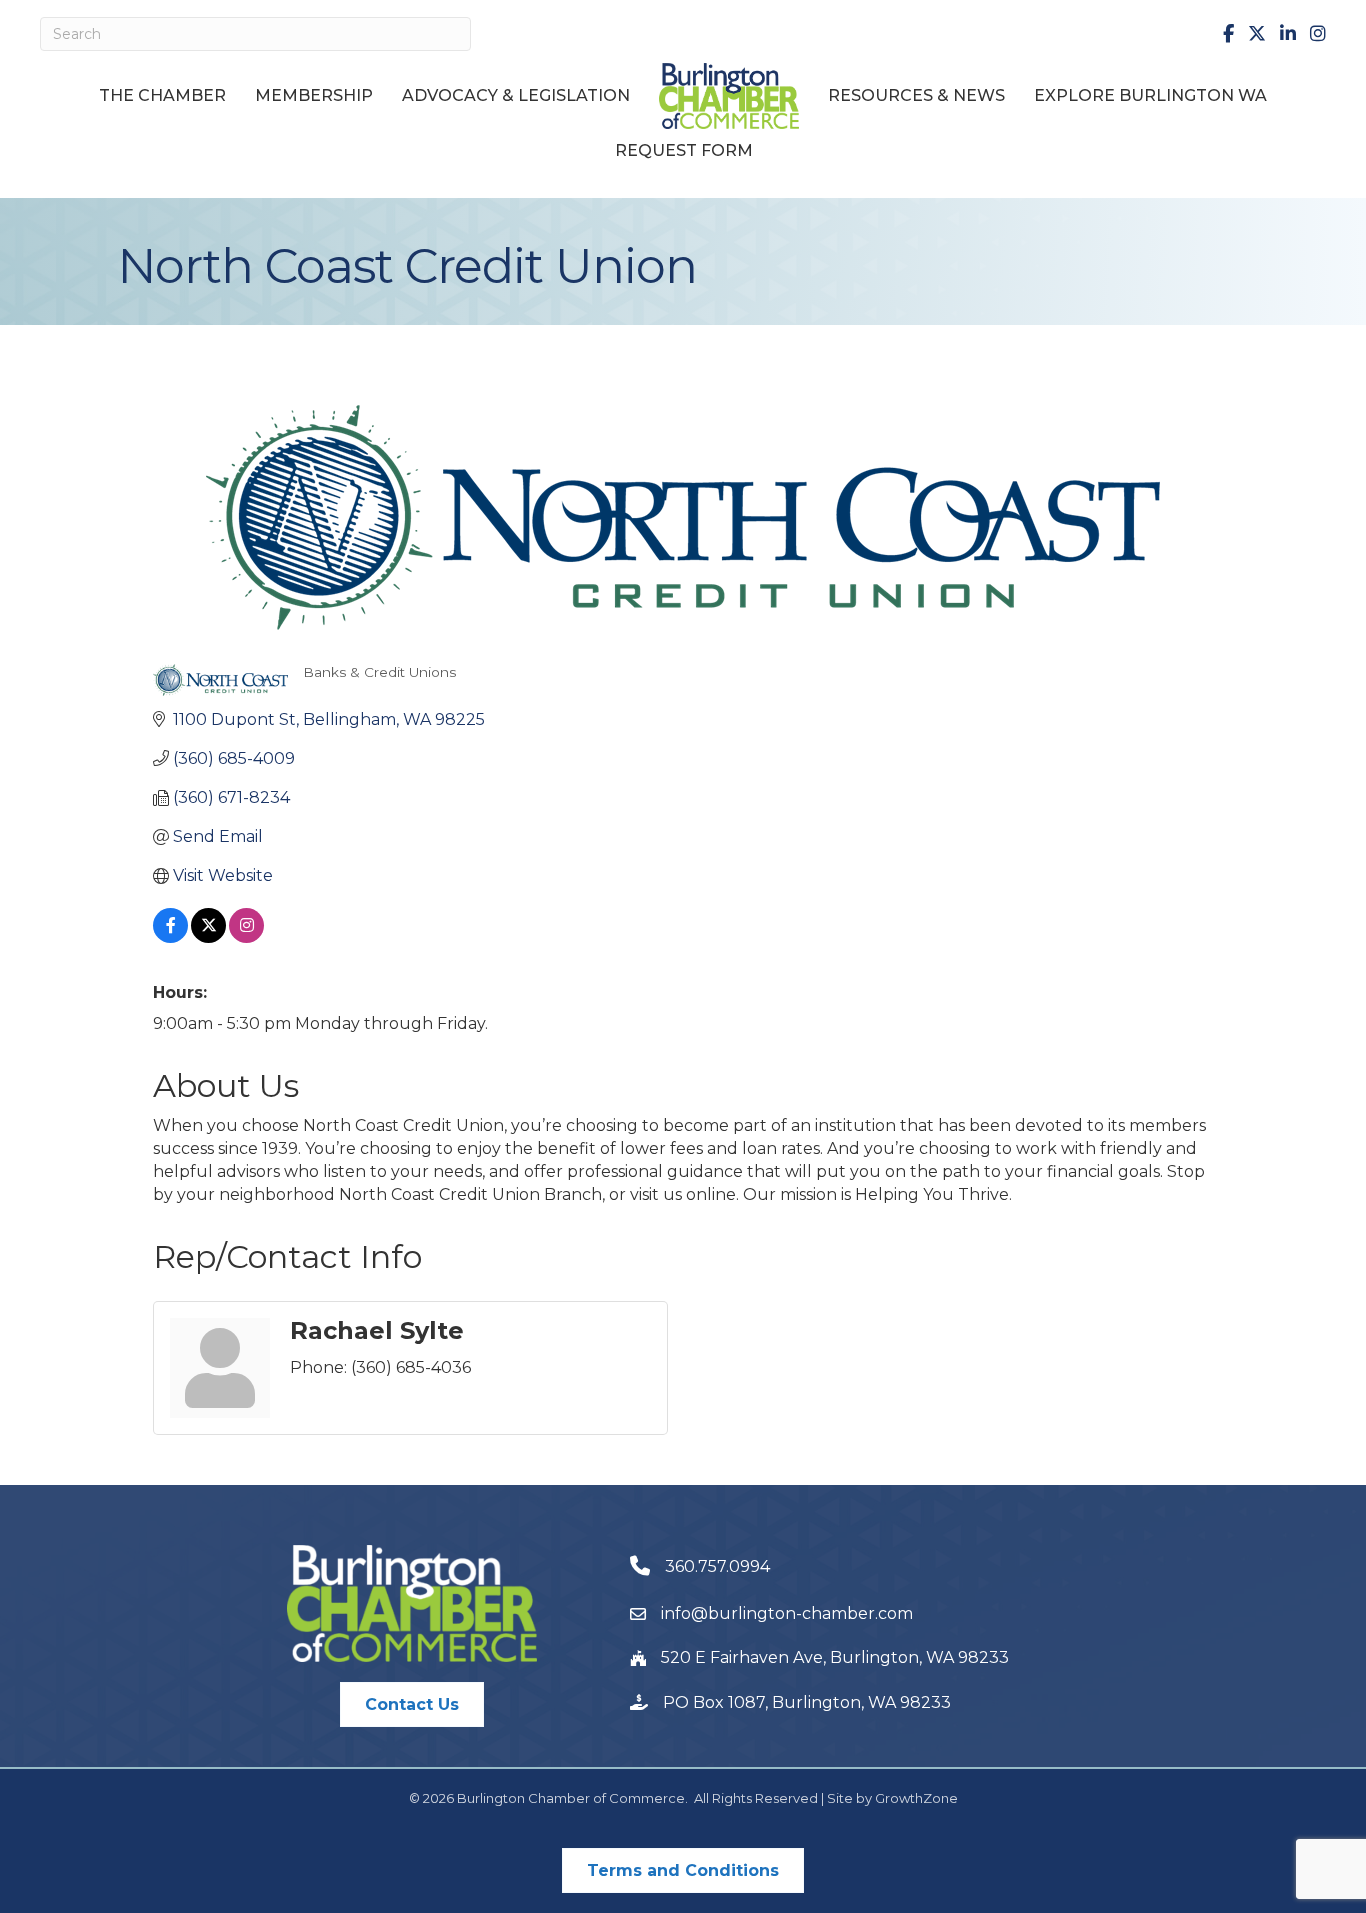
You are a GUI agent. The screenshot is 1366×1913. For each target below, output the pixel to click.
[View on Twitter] (208, 937)
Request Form (684, 150)
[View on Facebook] (170, 937)
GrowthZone (916, 1798)
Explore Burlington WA (1150, 95)
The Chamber (162, 95)
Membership (314, 95)
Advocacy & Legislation (516, 95)
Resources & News (916, 95)
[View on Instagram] (246, 937)
